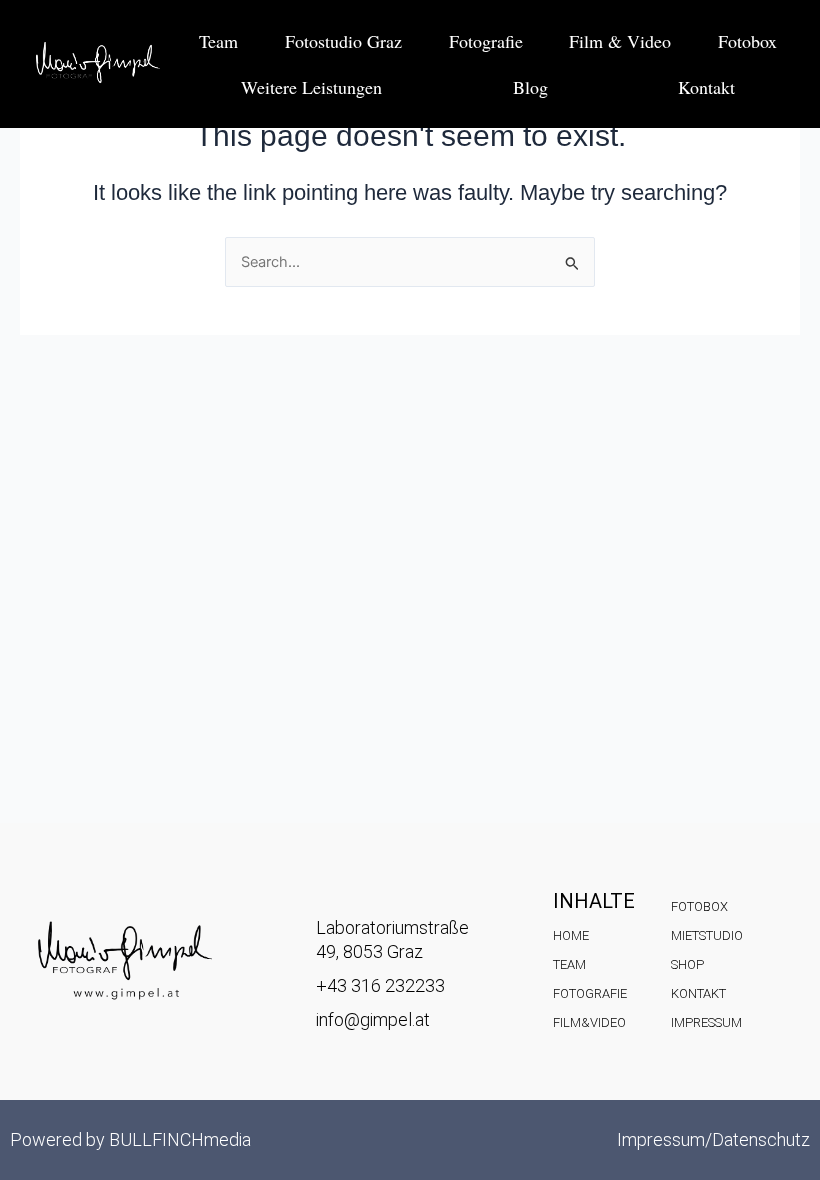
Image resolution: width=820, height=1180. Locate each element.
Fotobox (747, 41)
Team (218, 41)
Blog (530, 87)
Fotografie (486, 41)
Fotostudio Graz (343, 41)
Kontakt (706, 87)
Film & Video (620, 41)
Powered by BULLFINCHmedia (130, 1139)
